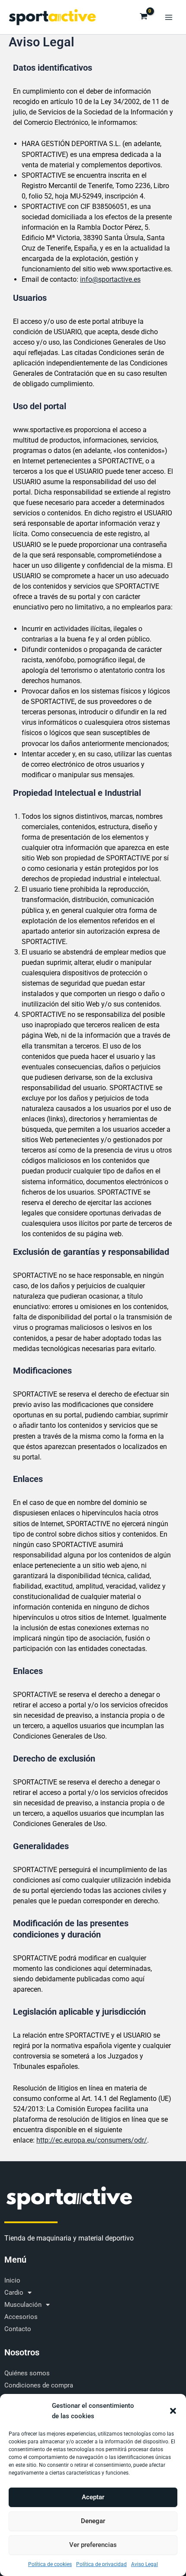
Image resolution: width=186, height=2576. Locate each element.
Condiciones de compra (39, 2385)
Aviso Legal (144, 2564)
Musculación (23, 2305)
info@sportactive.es (110, 279)
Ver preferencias (93, 2545)
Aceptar (93, 2497)
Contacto (18, 2329)
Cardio (14, 2293)
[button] (173, 2411)
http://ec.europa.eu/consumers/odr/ (92, 2140)
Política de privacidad (101, 2564)
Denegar (93, 2521)
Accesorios (21, 2317)
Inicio (12, 2280)
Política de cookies (50, 2564)
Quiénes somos (27, 2373)
